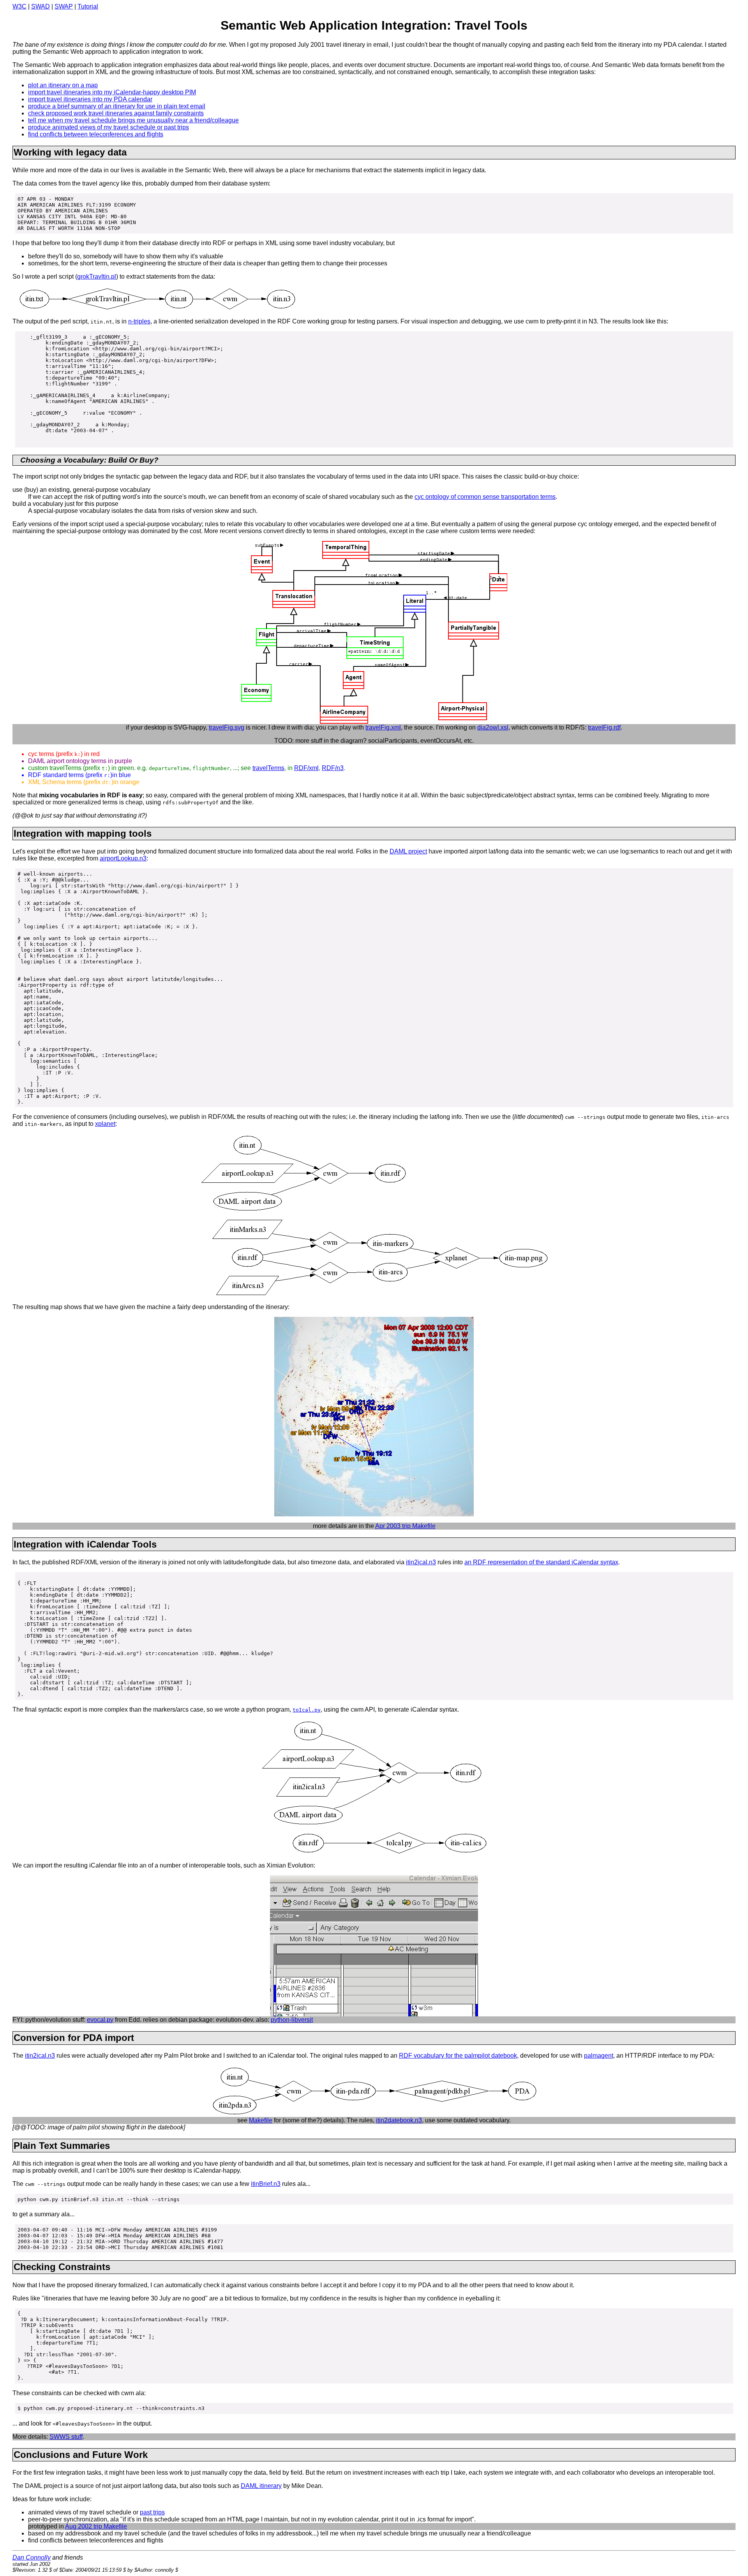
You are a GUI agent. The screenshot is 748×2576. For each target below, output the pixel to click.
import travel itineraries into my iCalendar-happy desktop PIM (112, 92)
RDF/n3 (333, 768)
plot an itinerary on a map (63, 85)
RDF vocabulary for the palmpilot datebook (458, 2056)
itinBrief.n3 (266, 2184)
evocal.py (100, 2020)
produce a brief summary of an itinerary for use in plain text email (117, 106)
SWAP (64, 6)
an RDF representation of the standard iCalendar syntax (541, 1562)
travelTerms (268, 768)
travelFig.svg (227, 727)
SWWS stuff (66, 2437)
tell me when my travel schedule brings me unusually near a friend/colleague (133, 120)
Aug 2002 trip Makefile (96, 2526)
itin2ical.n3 (421, 1562)
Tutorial (88, 6)
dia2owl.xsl (493, 727)
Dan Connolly (32, 2557)
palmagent (599, 2056)
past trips (152, 2512)
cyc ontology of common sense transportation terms (485, 497)
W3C (19, 6)
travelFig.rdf (604, 727)
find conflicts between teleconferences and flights (96, 134)
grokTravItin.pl (97, 277)
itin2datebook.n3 (399, 2120)
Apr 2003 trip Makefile (405, 1526)
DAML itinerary (261, 2486)
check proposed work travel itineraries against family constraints (116, 113)
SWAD (41, 6)
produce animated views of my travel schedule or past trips (108, 127)
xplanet (105, 1124)
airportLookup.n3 (123, 858)
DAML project (408, 851)
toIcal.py (307, 1710)
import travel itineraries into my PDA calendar (90, 99)
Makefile (261, 2120)
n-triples (139, 321)
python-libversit (292, 2020)
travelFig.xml (383, 727)
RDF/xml (306, 768)
